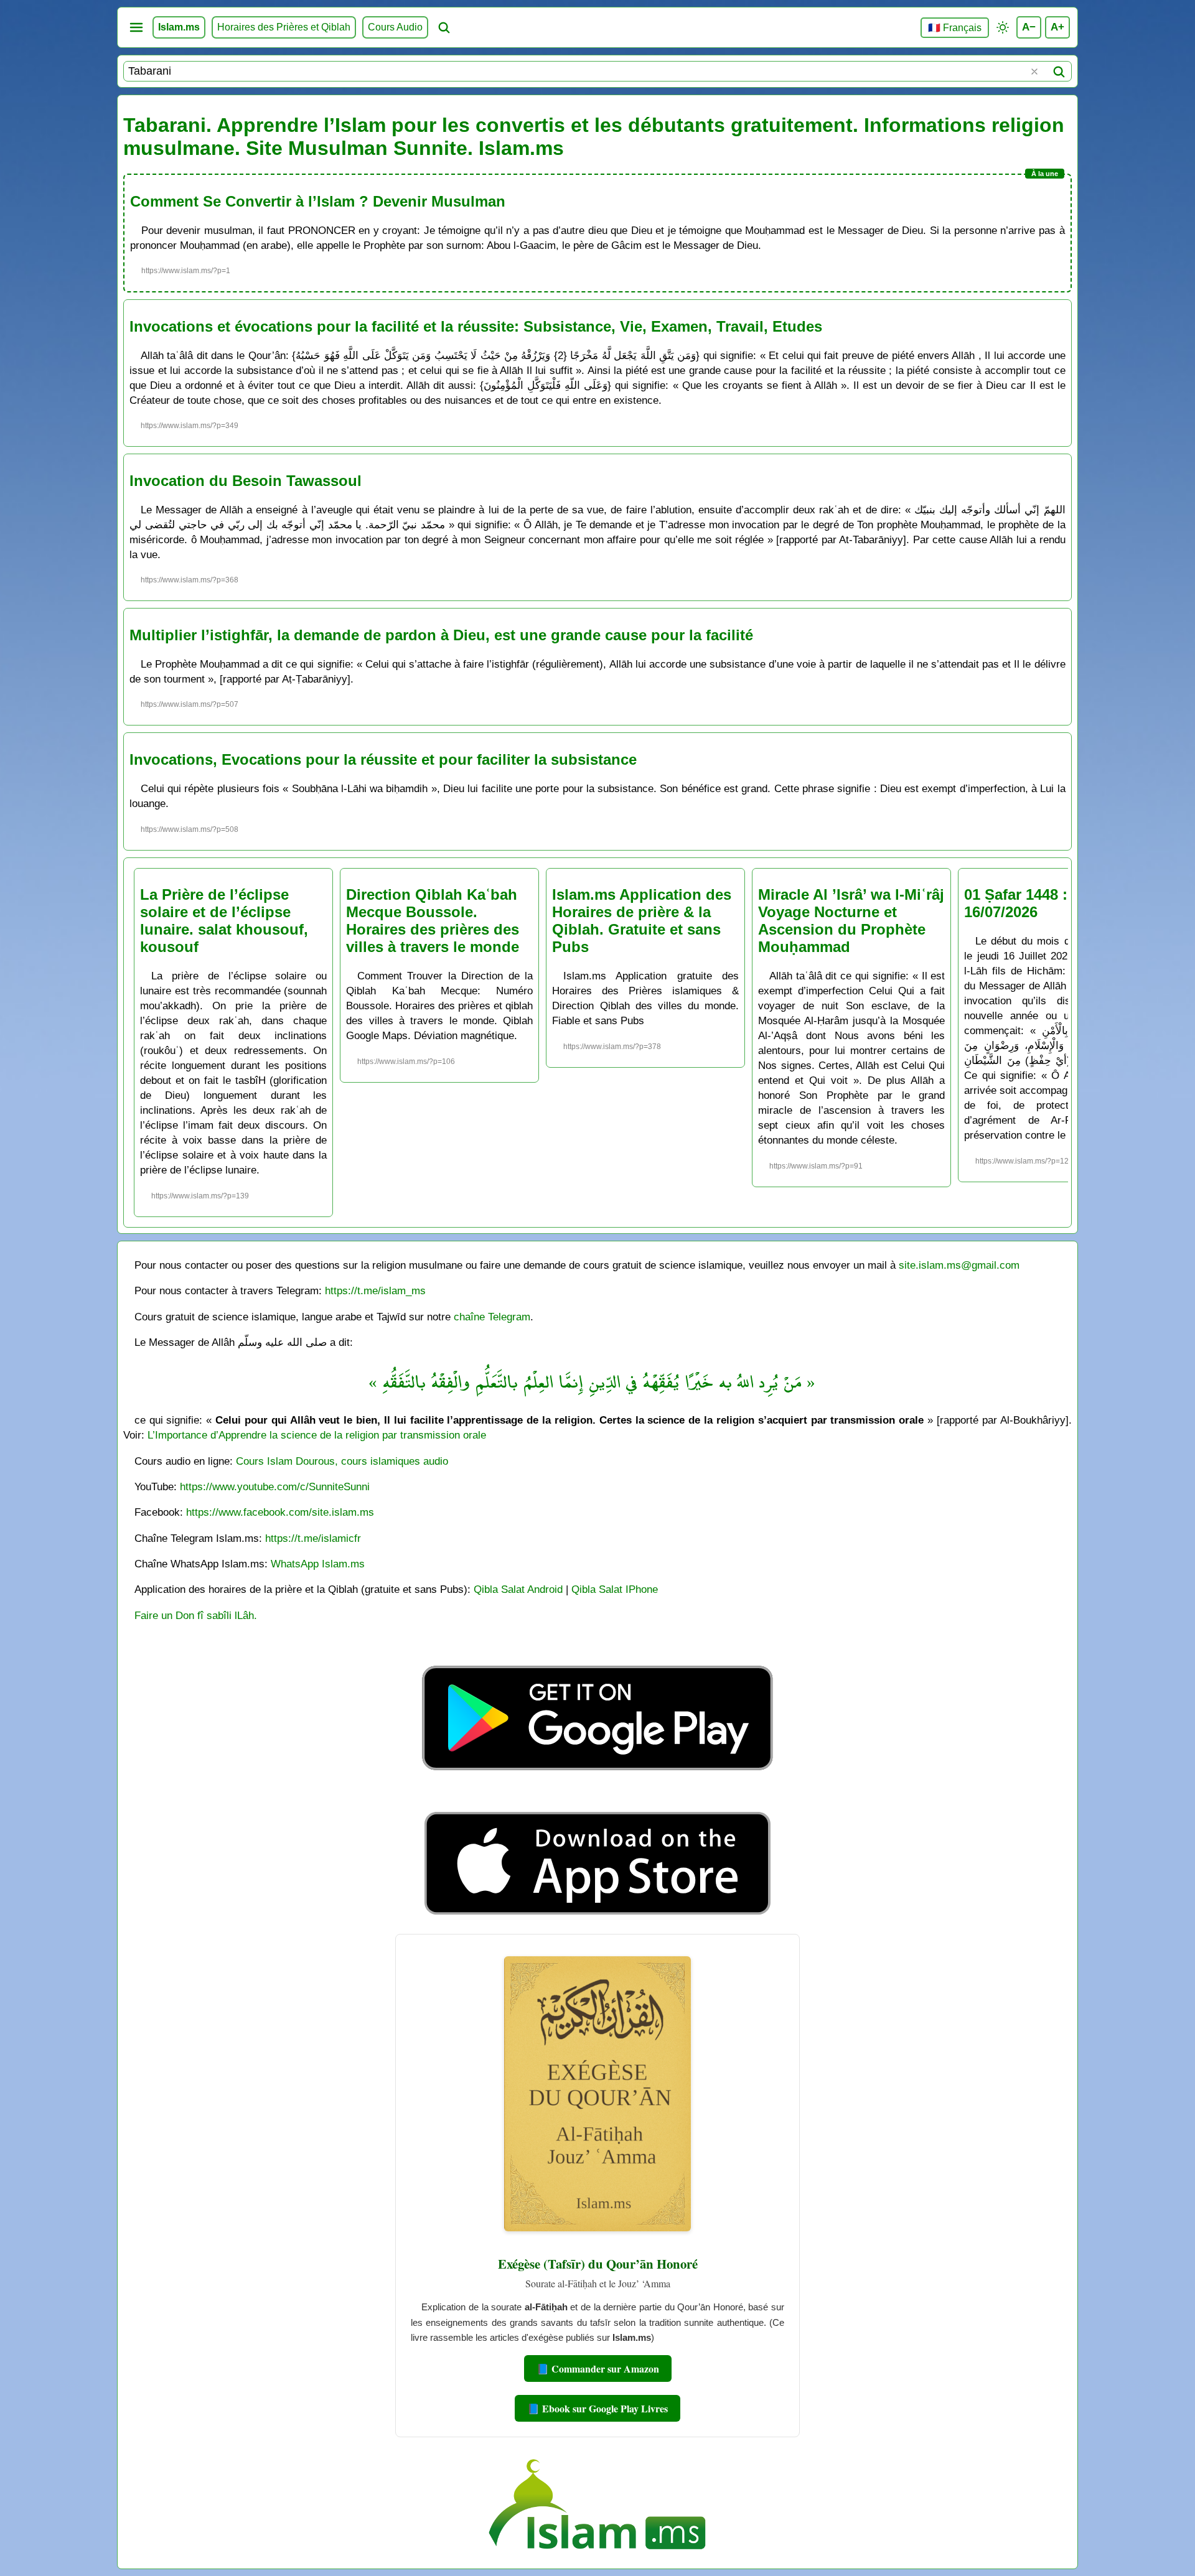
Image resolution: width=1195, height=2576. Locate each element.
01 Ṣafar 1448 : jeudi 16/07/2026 (1036, 903)
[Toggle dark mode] (1003, 27)
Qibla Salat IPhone (615, 1589)
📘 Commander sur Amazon (598, 2368)
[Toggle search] (444, 27)
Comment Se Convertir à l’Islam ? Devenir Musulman (318, 201)
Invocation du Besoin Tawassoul (246, 481)
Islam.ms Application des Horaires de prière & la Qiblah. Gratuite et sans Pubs (642, 921)
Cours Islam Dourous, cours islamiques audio (342, 1461)
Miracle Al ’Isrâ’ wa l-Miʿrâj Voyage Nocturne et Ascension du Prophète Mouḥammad (851, 921)
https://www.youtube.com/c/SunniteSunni (275, 1486)
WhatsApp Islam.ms (318, 1564)
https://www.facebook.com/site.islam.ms (280, 1512)
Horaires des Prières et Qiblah (284, 27)
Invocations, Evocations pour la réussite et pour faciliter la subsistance (383, 759)
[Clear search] (1034, 72)
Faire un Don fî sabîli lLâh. (196, 1615)
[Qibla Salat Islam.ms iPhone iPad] (598, 1918)
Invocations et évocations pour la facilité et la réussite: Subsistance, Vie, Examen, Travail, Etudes (476, 326)
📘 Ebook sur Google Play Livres (597, 2408)
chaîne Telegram (492, 1317)
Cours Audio (395, 27)
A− (1029, 27)
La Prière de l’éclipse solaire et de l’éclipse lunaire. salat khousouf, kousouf (224, 921)
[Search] (1059, 72)
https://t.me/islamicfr (313, 1538)
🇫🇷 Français (955, 28)
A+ (1057, 27)
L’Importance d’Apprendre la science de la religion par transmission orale (317, 1435)
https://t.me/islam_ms (375, 1290)
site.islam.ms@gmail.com (959, 1265)
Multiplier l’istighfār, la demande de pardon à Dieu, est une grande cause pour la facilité (441, 635)
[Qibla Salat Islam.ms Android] (597, 1799)
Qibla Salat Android (518, 1589)
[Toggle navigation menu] (136, 27)
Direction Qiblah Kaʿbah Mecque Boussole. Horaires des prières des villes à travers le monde (433, 921)
